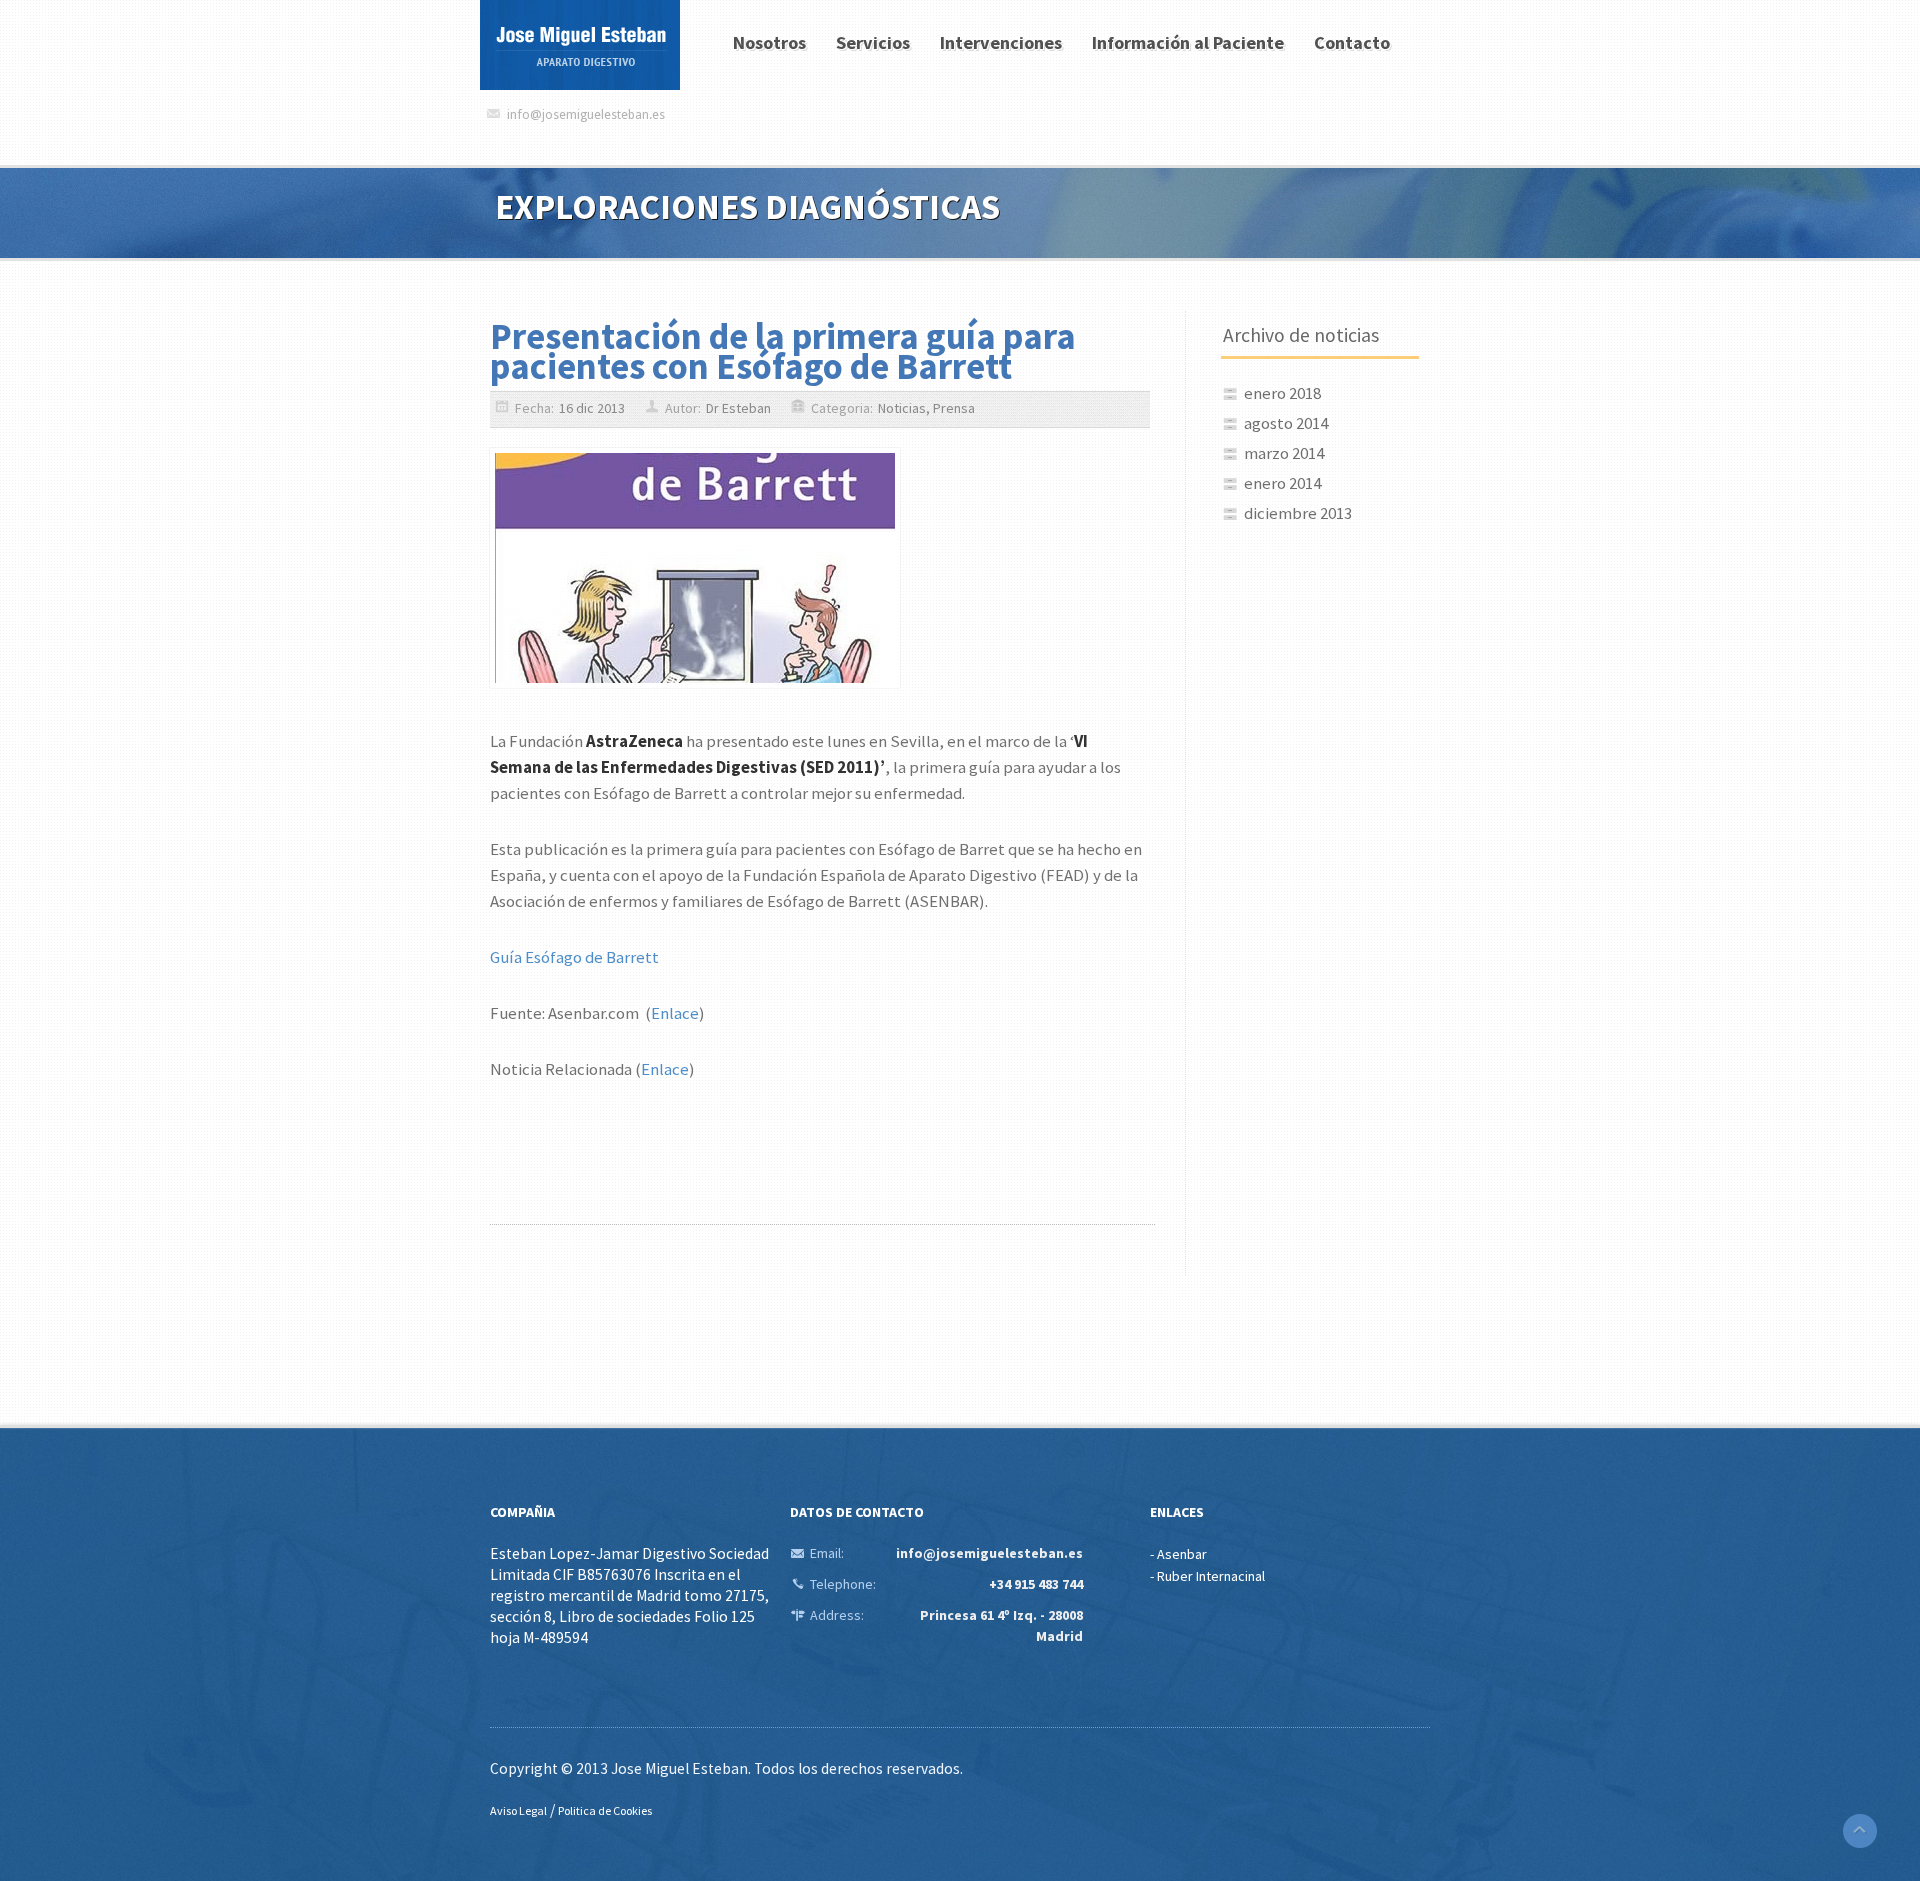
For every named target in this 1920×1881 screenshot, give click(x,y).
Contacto (1352, 42)
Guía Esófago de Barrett (574, 957)
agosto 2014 (1286, 423)
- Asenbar (1178, 1554)
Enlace (675, 1013)
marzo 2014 (1284, 453)
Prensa (954, 408)
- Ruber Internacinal (1207, 1576)
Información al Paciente (1188, 42)
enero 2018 (1282, 393)
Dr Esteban (738, 408)
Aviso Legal (518, 1810)
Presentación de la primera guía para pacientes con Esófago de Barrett (783, 351)
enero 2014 (1282, 483)
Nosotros (769, 42)
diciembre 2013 (1298, 513)
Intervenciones (1001, 42)
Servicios (873, 42)
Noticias (902, 408)
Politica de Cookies (605, 1810)
